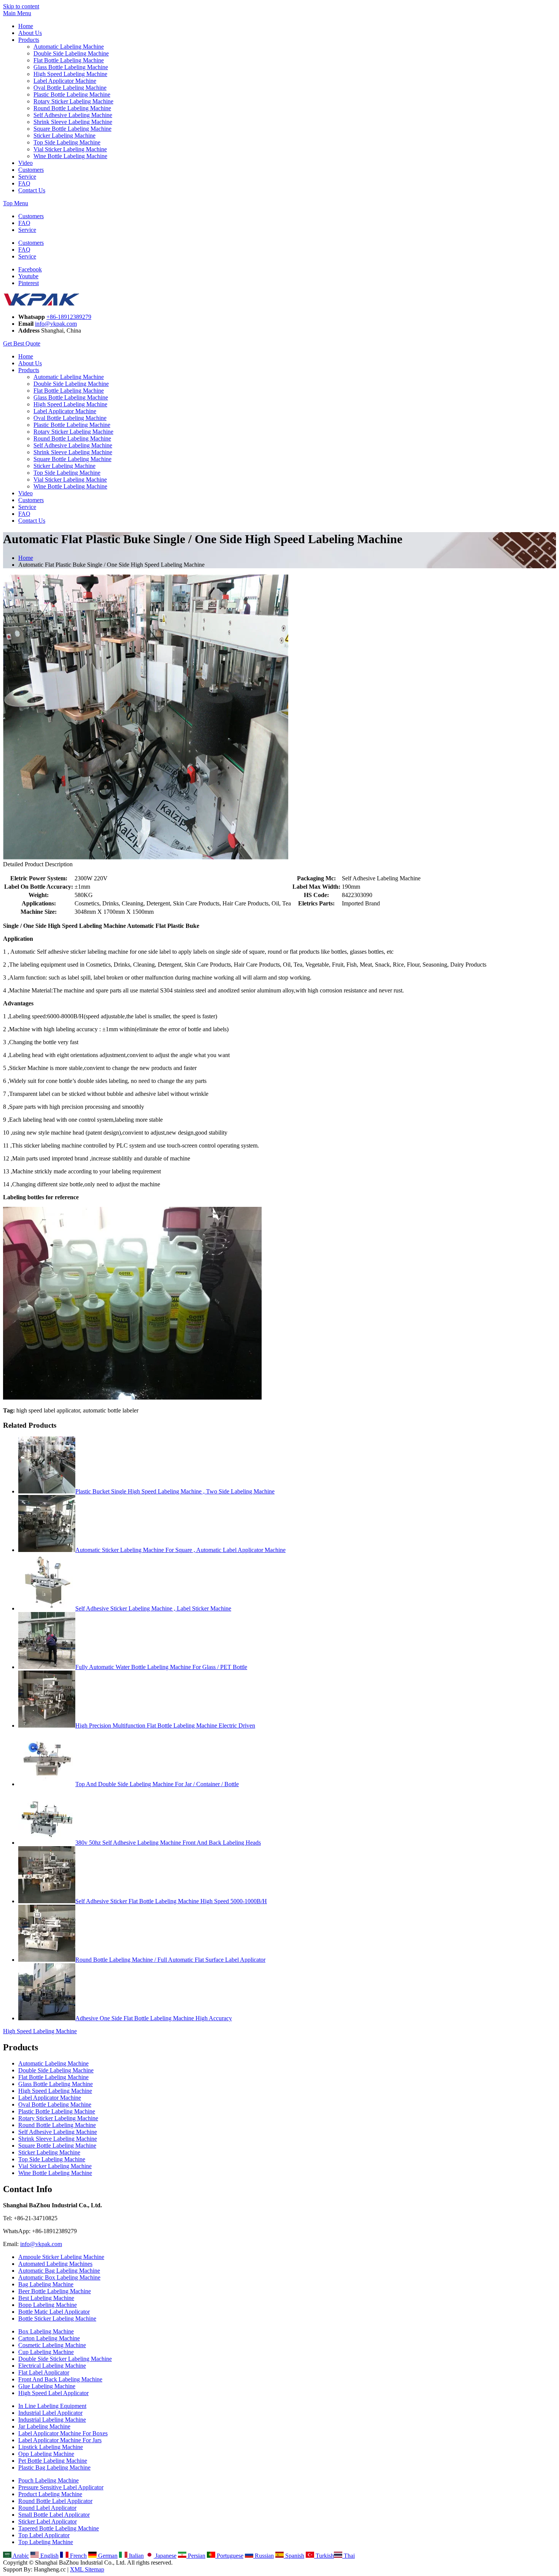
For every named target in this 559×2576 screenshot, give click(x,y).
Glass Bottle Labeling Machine (71, 67)
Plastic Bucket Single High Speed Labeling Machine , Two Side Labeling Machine (175, 1491)
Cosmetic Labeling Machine (52, 2345)
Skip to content (21, 6)
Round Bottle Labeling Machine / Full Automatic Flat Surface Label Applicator (170, 1960)
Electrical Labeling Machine (52, 2366)
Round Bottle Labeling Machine (72, 108)
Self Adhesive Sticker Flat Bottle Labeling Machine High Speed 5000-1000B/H (171, 1901)
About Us (30, 33)
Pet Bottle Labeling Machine (53, 2461)
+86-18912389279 (69, 317)
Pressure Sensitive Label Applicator (61, 2487)
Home (26, 26)
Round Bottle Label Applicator (55, 2501)
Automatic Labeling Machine (69, 47)
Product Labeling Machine (50, 2494)
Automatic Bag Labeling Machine (59, 2271)
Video (25, 163)
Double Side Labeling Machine (71, 53)
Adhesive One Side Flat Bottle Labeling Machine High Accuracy (154, 2018)
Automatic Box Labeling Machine (59, 2277)
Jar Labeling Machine (44, 2426)
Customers (31, 170)
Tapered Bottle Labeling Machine (59, 2528)
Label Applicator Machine (65, 81)
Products (29, 40)
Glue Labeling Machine (47, 2386)
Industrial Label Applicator (50, 2413)
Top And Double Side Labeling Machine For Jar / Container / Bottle (157, 1784)
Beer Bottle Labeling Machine (55, 2291)
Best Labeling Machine (46, 2298)
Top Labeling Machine (46, 2542)
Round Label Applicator (47, 2508)
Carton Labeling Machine (49, 2338)
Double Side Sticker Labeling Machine (65, 2359)
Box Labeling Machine (46, 2331)
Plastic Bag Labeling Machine (54, 2467)
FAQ (24, 183)
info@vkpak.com (56, 324)
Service (27, 177)
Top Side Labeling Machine (67, 142)
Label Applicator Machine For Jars (60, 2440)
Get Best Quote (22, 343)
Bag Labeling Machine (46, 2284)
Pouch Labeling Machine (48, 2480)
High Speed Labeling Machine (70, 74)
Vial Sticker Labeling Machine (70, 149)
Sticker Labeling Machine (64, 136)
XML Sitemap (87, 2569)
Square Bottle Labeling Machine (72, 129)
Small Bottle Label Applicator (54, 2515)
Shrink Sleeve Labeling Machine (73, 122)
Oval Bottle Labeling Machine (70, 88)
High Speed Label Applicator (53, 2393)
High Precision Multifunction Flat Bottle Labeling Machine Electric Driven (165, 1726)
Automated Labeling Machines (55, 2264)
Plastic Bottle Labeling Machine (72, 94)
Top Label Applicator (44, 2535)
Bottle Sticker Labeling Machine (57, 2318)
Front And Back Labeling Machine (60, 2379)
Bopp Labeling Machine (48, 2305)
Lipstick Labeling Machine (51, 2447)
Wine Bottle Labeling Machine (70, 156)
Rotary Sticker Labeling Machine (73, 101)
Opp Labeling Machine (46, 2454)
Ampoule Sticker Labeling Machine (61, 2257)
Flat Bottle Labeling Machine (69, 60)
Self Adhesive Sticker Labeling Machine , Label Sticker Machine (153, 1608)
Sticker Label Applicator (48, 2521)
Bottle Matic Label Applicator (54, 2312)
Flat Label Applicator (44, 2372)
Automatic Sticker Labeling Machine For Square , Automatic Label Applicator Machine (180, 1550)
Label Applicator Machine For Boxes (63, 2433)
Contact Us (32, 190)
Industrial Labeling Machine (52, 2420)
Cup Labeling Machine (46, 2352)
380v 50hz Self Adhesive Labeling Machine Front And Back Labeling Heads (168, 1843)
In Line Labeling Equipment (52, 2406)
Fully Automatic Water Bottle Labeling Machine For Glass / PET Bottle (161, 1667)
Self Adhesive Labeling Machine (73, 115)
